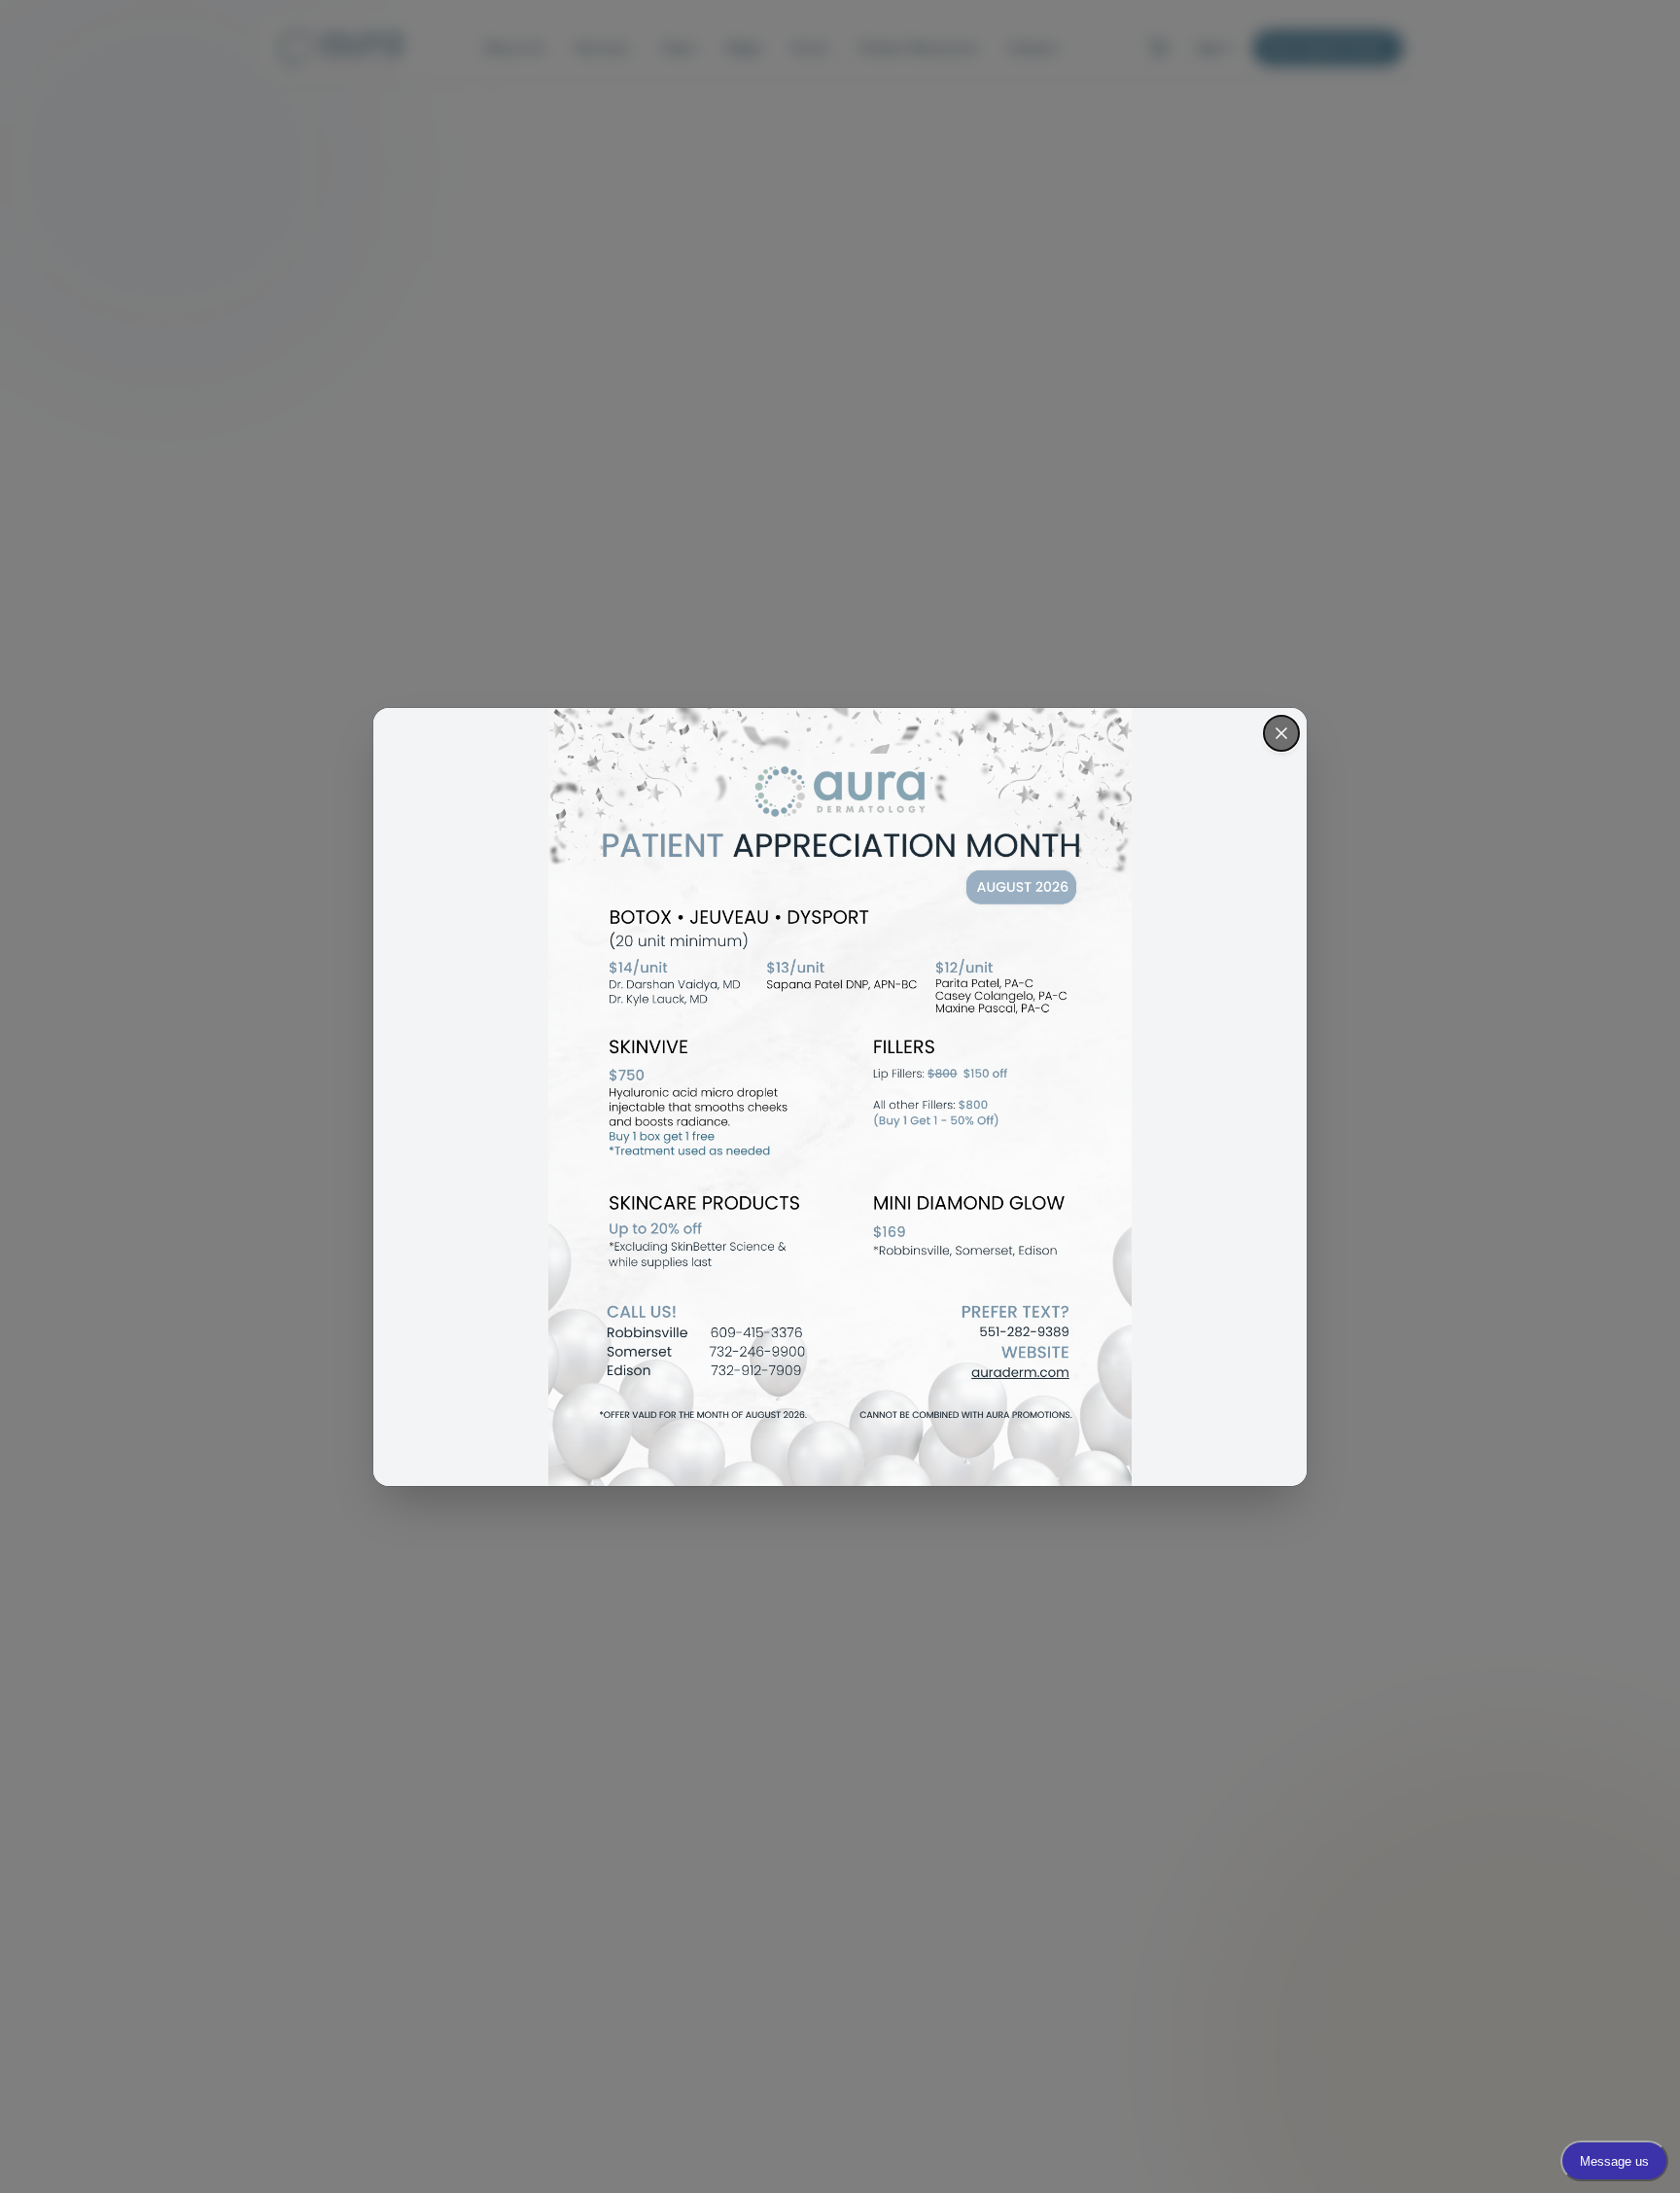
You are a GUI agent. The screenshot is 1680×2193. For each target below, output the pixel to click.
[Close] (1281, 733)
